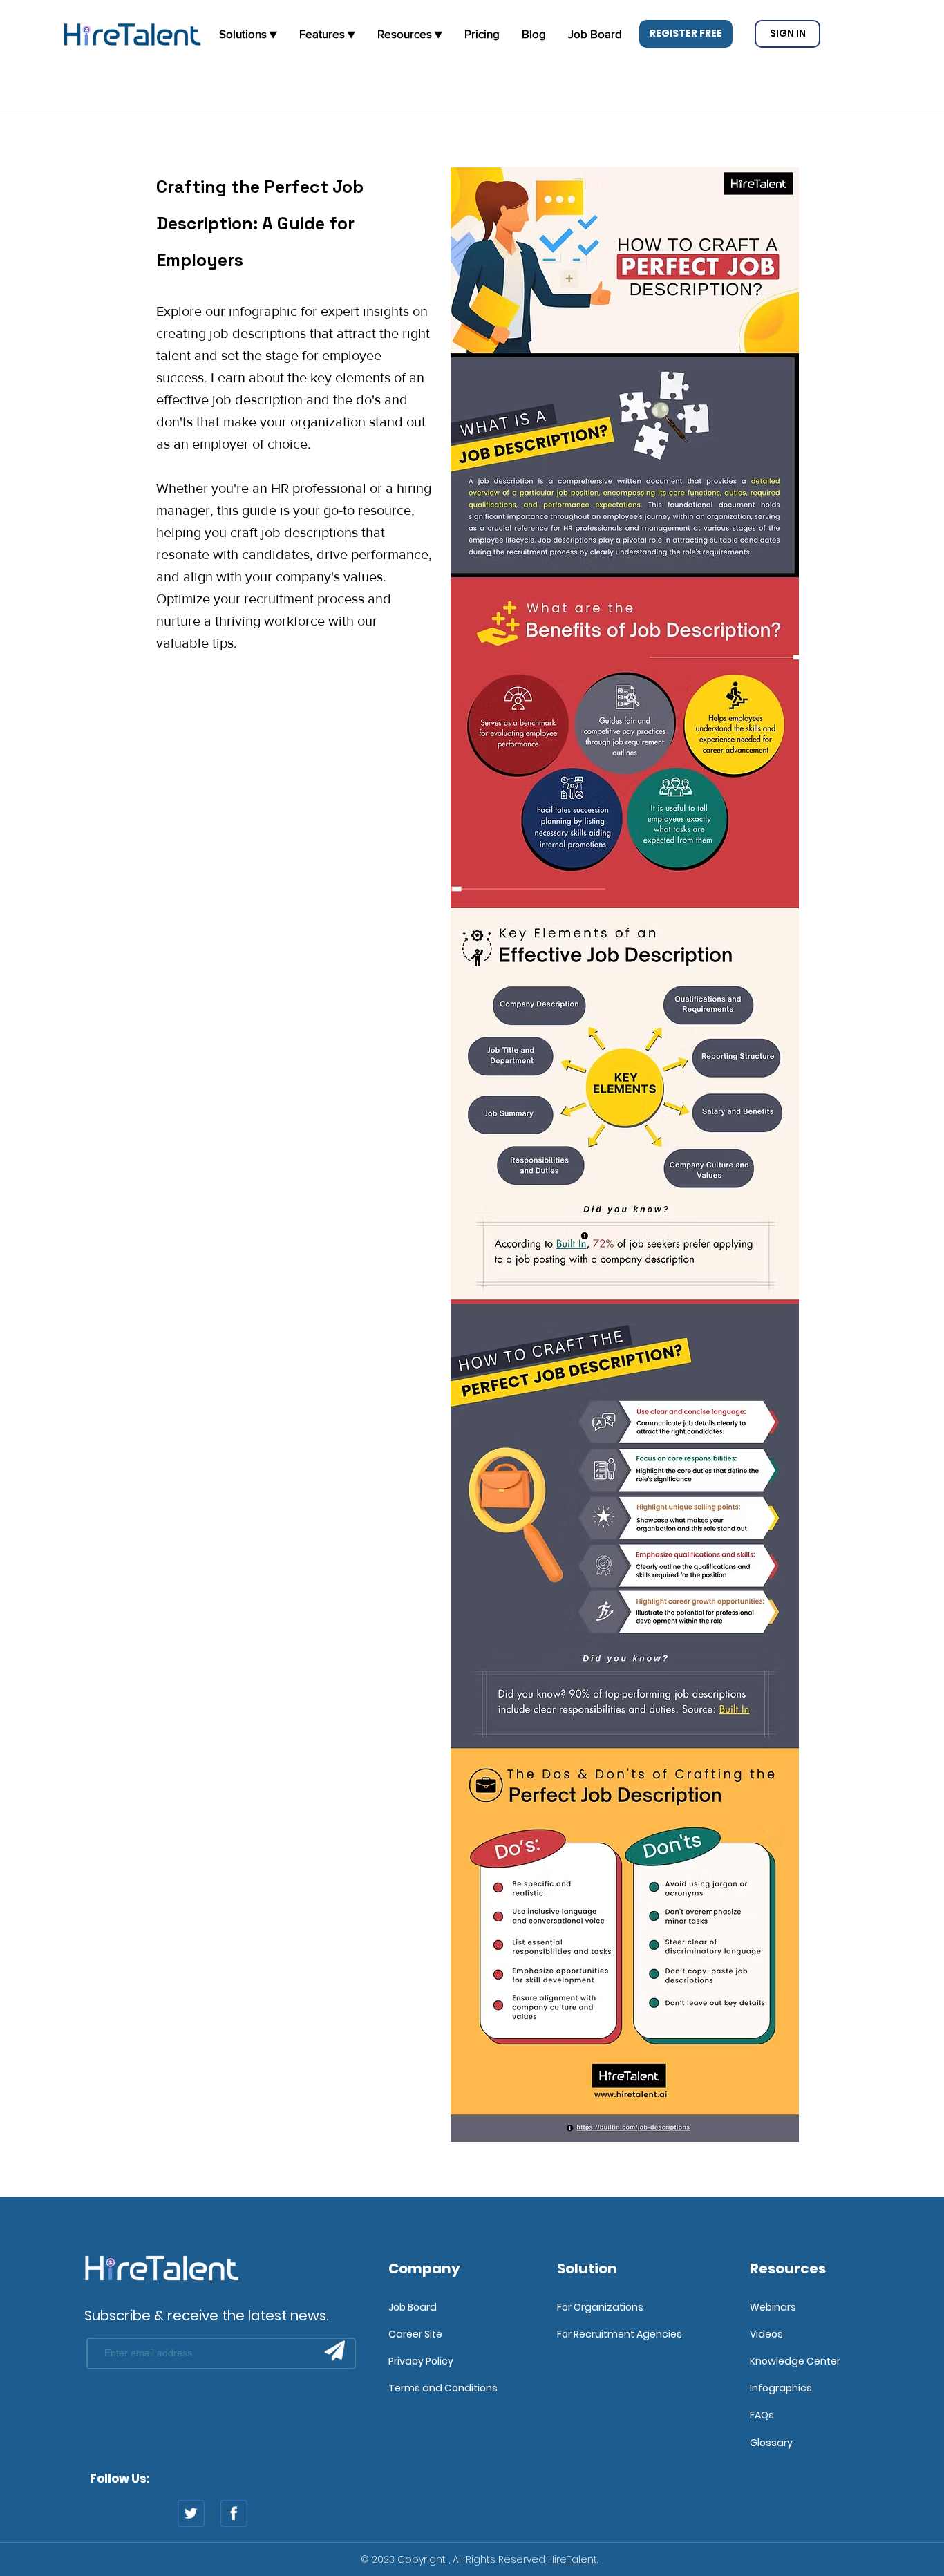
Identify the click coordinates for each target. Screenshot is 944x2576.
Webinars (773, 2307)
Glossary (771, 2443)
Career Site (415, 2334)
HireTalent (571, 2559)
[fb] (234, 2513)
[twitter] (191, 2513)
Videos (766, 2334)
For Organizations (600, 2307)
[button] (686, 34)
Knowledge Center (795, 2361)
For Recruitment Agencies (620, 2334)
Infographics (781, 2388)
